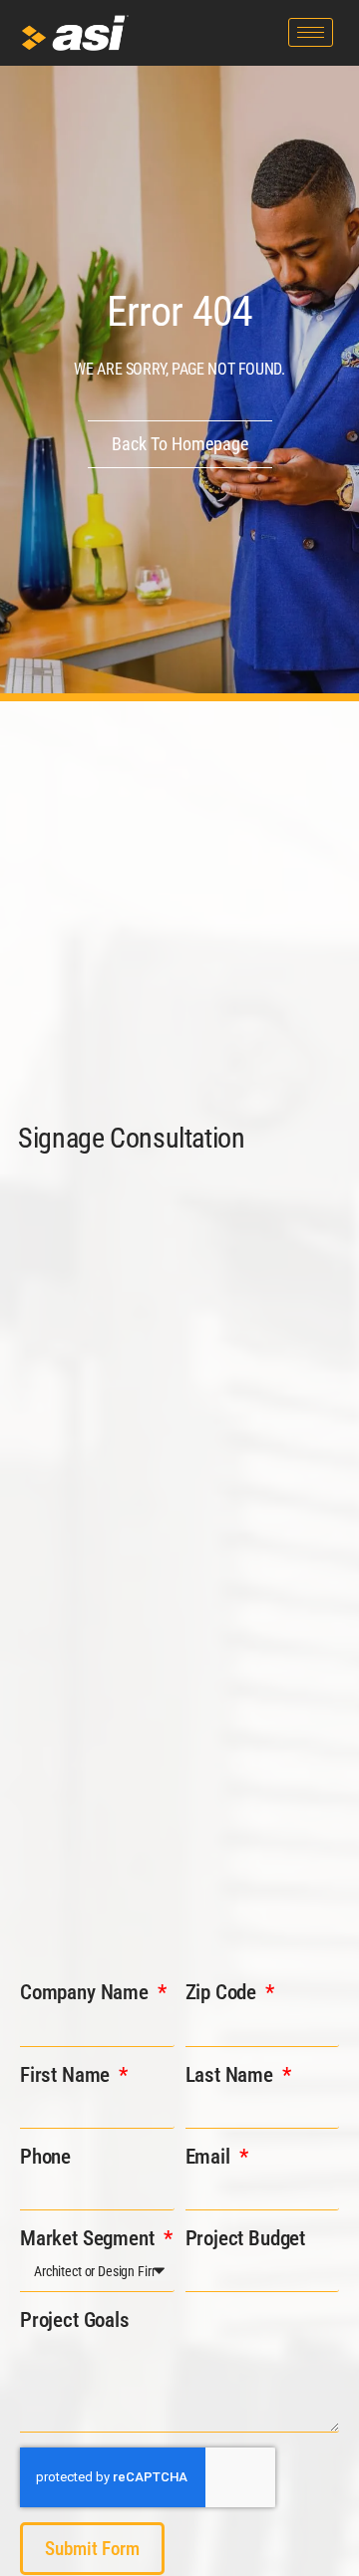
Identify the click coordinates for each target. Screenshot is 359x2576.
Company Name (87, 1992)
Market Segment (89, 2238)
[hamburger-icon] (311, 32)
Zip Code (223, 1992)
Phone (45, 2157)
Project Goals (75, 2320)
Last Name (232, 2075)
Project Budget (246, 2238)
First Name (67, 2075)
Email (210, 2157)
